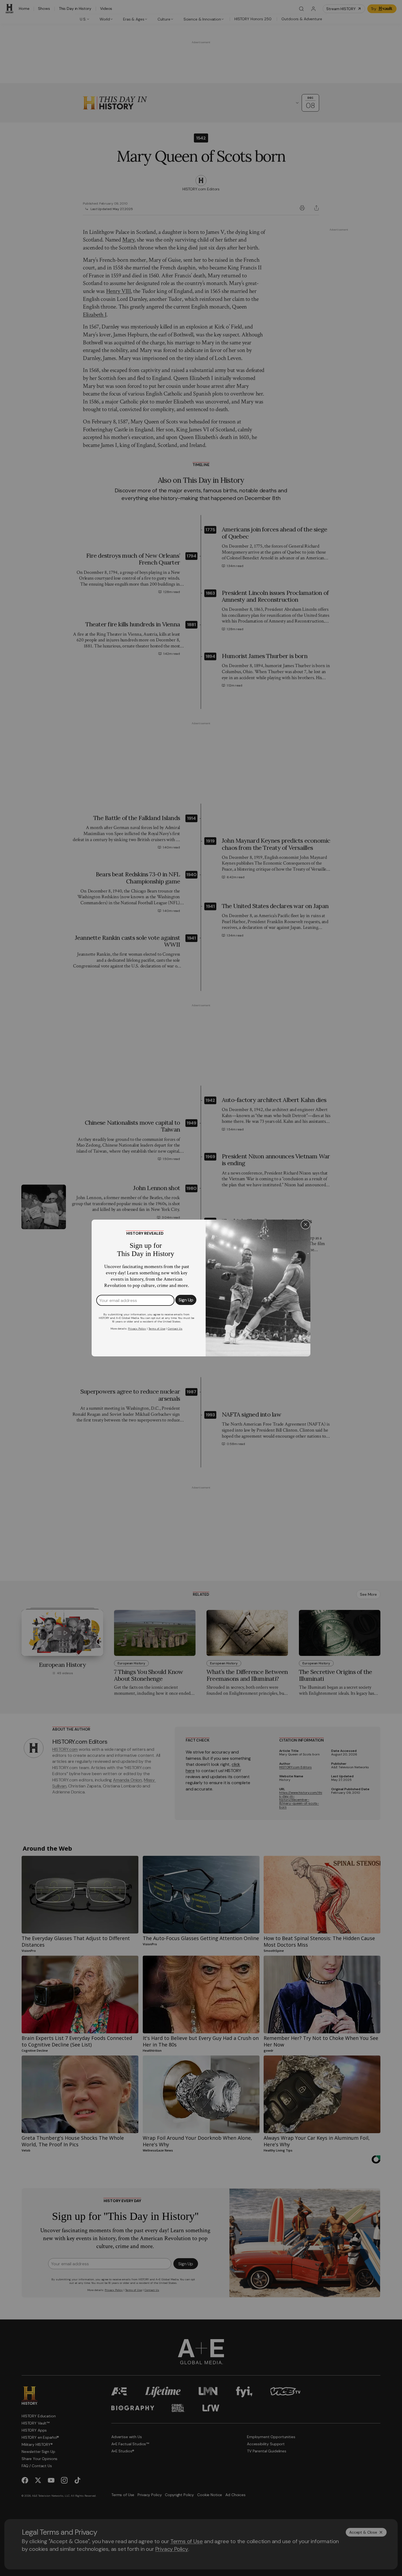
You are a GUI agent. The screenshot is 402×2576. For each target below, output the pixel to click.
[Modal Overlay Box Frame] (201, 1288)
